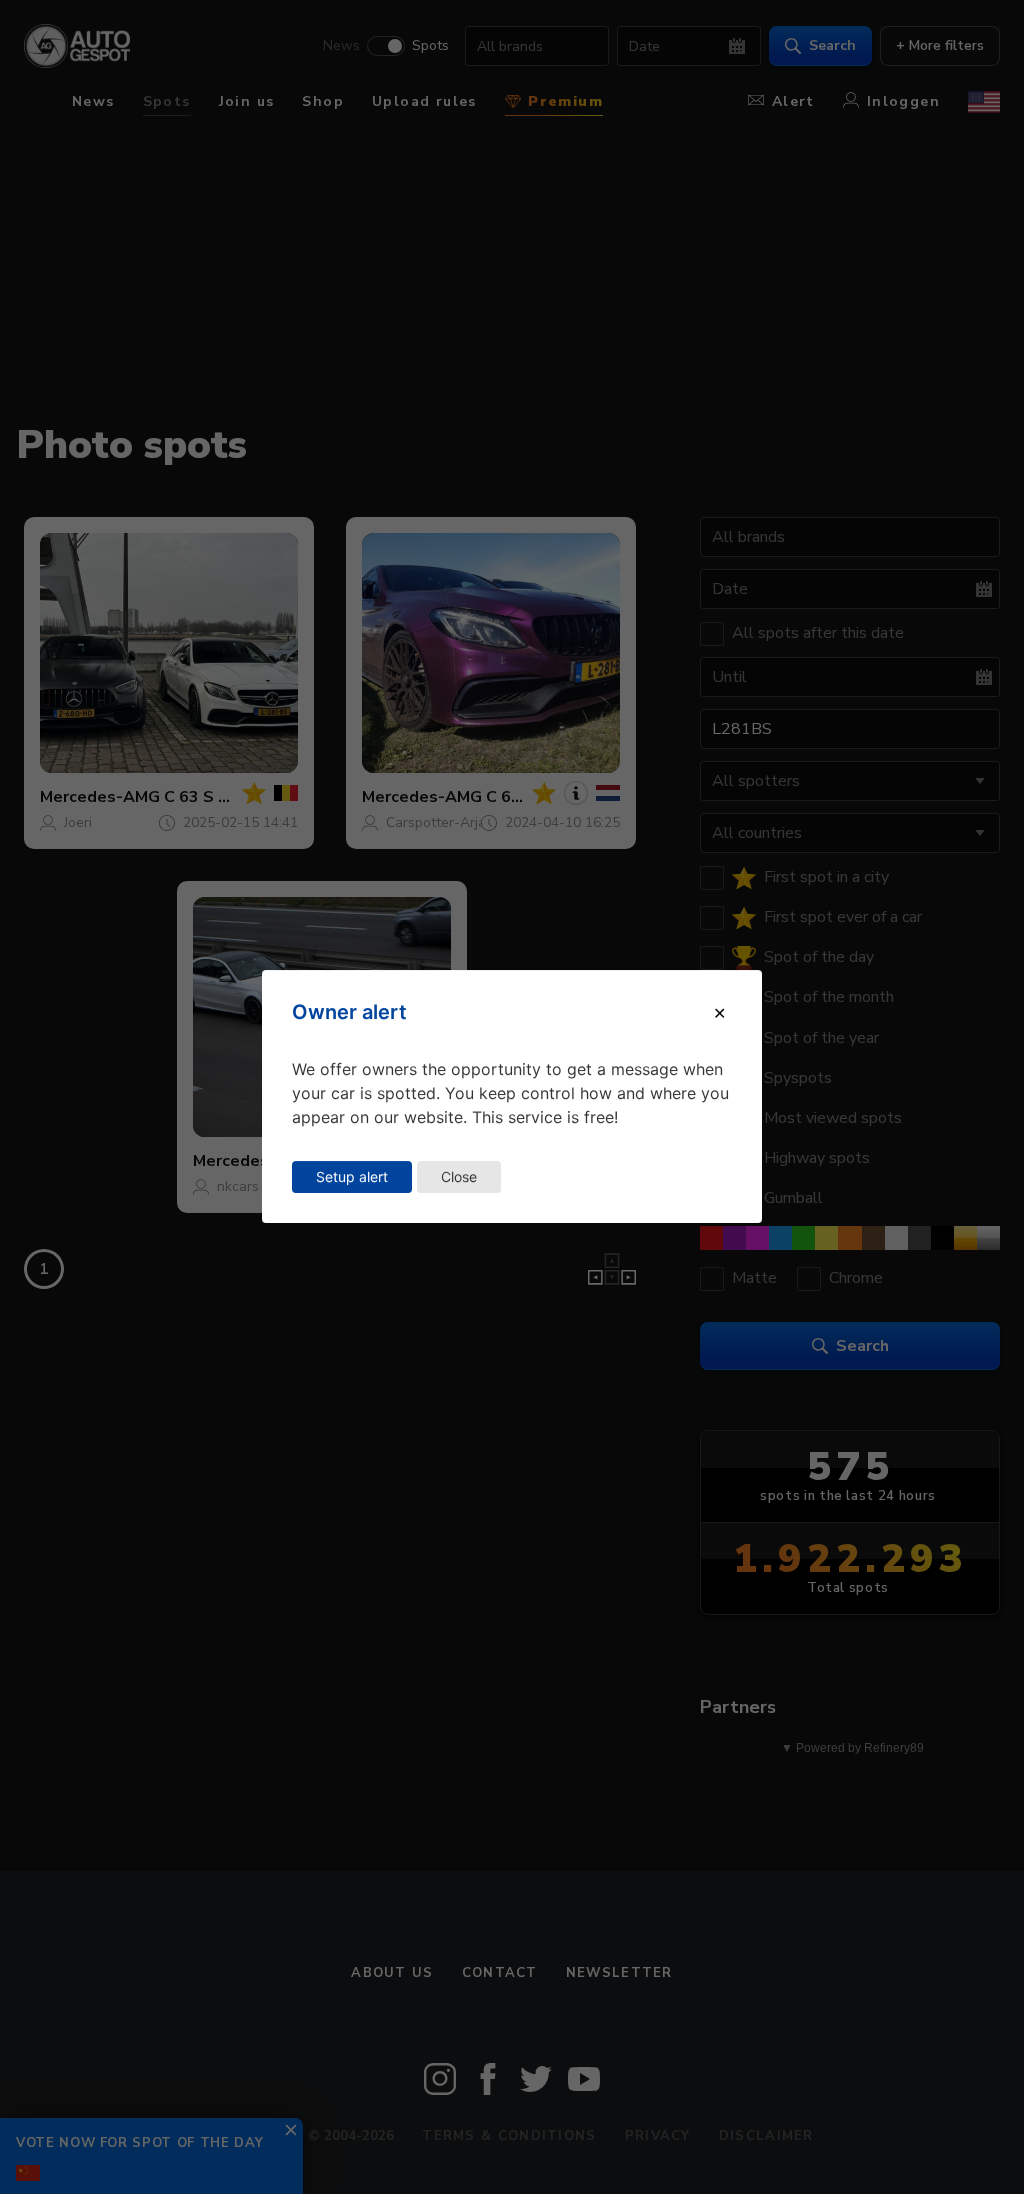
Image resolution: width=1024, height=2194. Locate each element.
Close (459, 1176)
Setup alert (352, 1176)
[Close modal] (719, 1013)
